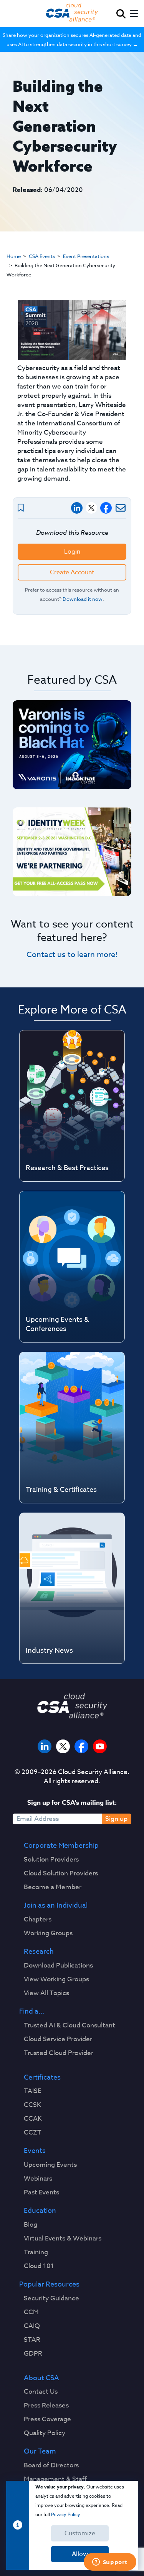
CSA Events (42, 256)
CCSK (32, 2105)
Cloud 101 (39, 2266)
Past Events (41, 2192)
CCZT (33, 2133)
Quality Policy (45, 2433)
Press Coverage (47, 2419)
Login (72, 552)
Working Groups (48, 1933)
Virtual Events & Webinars (63, 2239)
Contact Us (41, 2392)
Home (14, 256)
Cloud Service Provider (58, 2039)
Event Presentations (86, 256)
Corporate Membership (61, 1846)
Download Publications (58, 1966)
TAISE (32, 2091)
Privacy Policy (65, 2514)
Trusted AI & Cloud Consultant (70, 2025)
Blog (31, 2225)
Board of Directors (51, 2465)
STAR (32, 2340)
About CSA (41, 2378)
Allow (80, 2554)
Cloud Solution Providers (61, 1873)
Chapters (38, 1920)
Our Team (40, 2452)
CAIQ (32, 2326)
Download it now (83, 599)
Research (39, 1952)
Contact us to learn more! (72, 955)
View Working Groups (56, 1979)
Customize (80, 2533)
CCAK (33, 2119)
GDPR (33, 2354)
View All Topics (46, 1993)
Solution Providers (51, 1860)
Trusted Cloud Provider (59, 2053)
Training (36, 2252)
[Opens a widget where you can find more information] (110, 2563)
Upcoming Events (50, 2165)
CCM (31, 2312)
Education (40, 2211)
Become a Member (53, 1887)
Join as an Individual (56, 1906)
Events (35, 2151)
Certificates (42, 2078)
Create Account (72, 572)
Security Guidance (51, 2298)
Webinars (38, 2179)
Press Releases (46, 2406)
